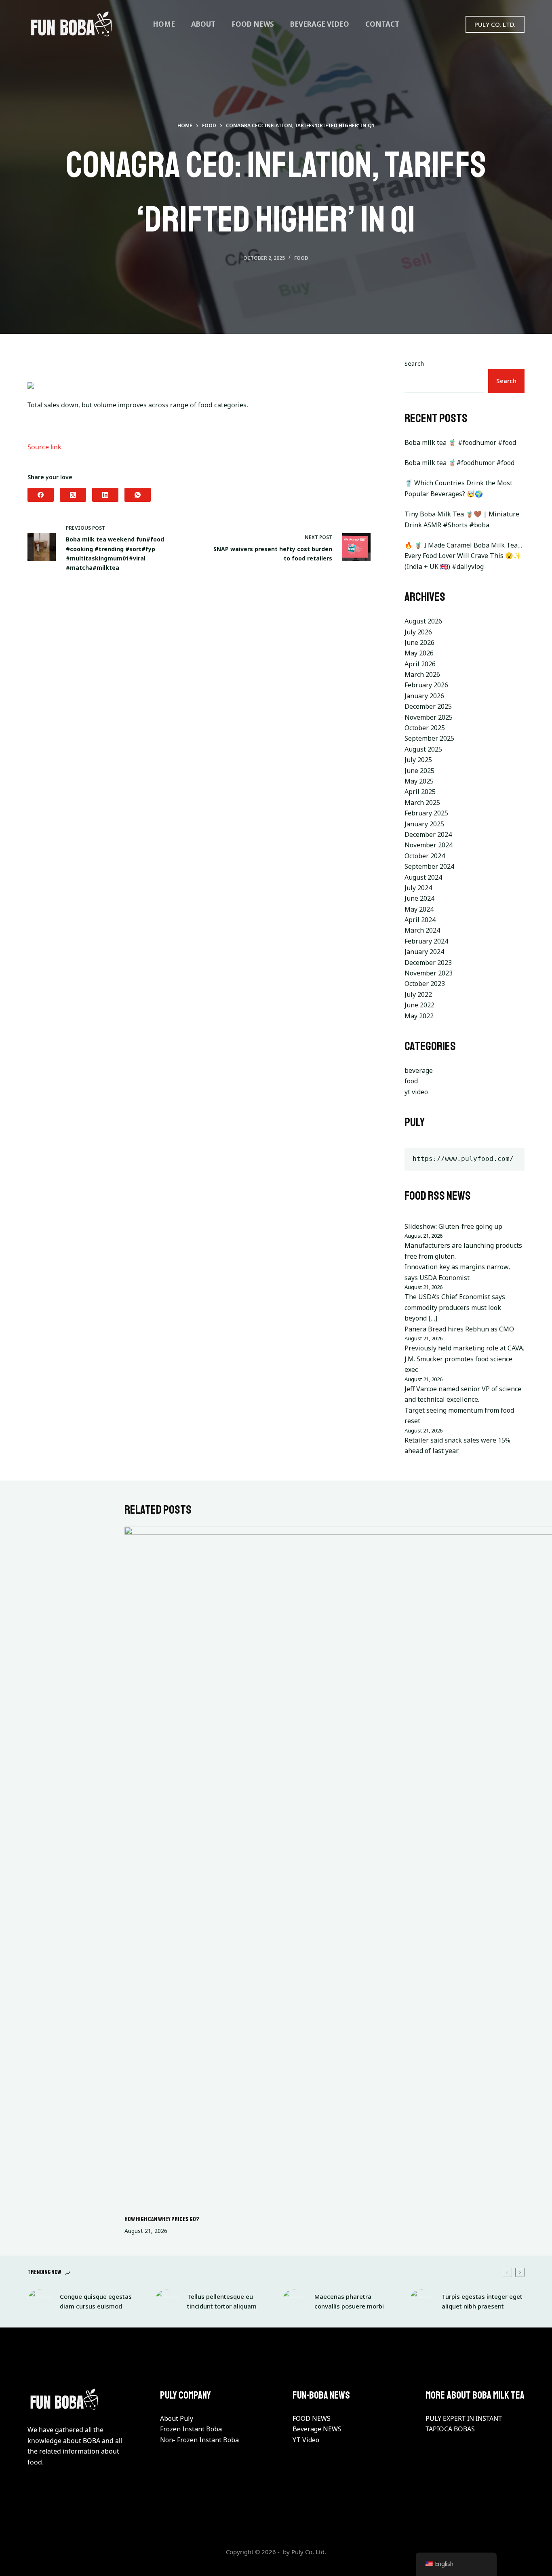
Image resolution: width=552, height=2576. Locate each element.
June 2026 (419, 642)
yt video (416, 1092)
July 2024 (418, 888)
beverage (419, 1070)
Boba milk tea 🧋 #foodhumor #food (460, 442)
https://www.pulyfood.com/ (463, 1159)
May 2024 (419, 909)
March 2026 (422, 674)
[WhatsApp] (138, 495)
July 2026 (418, 632)
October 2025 (425, 728)
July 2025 (418, 760)
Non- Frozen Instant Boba (199, 2440)
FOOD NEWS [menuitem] (253, 24)
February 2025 (426, 813)
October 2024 (425, 856)
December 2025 (428, 706)
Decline (76, 2553)
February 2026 (426, 685)
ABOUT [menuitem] (203, 24)
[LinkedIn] (105, 495)
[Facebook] (41, 495)
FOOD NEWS (312, 2418)
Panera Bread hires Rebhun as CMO (459, 1329)
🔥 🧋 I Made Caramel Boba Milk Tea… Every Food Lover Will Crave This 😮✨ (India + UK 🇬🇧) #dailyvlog (463, 556)
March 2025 (422, 802)
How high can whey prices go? (162, 2219)
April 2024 (420, 920)
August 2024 (423, 877)
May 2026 (419, 653)
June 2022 (419, 1005)
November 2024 (429, 845)
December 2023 (428, 963)
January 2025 (424, 824)
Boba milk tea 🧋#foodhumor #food (459, 463)
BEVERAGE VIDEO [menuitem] (320, 24)
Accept (39, 2553)
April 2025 (420, 792)
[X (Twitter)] (73, 495)
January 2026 (424, 696)
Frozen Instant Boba (191, 2429)
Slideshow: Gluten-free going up (453, 1226)
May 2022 (419, 1016)
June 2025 (419, 771)
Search (414, 363)
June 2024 (419, 898)
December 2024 (428, 834)
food (301, 258)
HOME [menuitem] (164, 24)
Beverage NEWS (317, 2429)
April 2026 (420, 664)
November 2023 (429, 973)
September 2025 (429, 738)
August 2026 (423, 621)
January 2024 (424, 952)
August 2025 (423, 749)
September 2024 (429, 866)
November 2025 (429, 717)
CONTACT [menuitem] (382, 24)
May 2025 (419, 781)
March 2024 (422, 930)
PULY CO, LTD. (495, 24)
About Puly (177, 2418)
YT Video (306, 2440)
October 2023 (425, 984)
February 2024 (426, 941)
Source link (44, 447)
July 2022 (418, 994)
